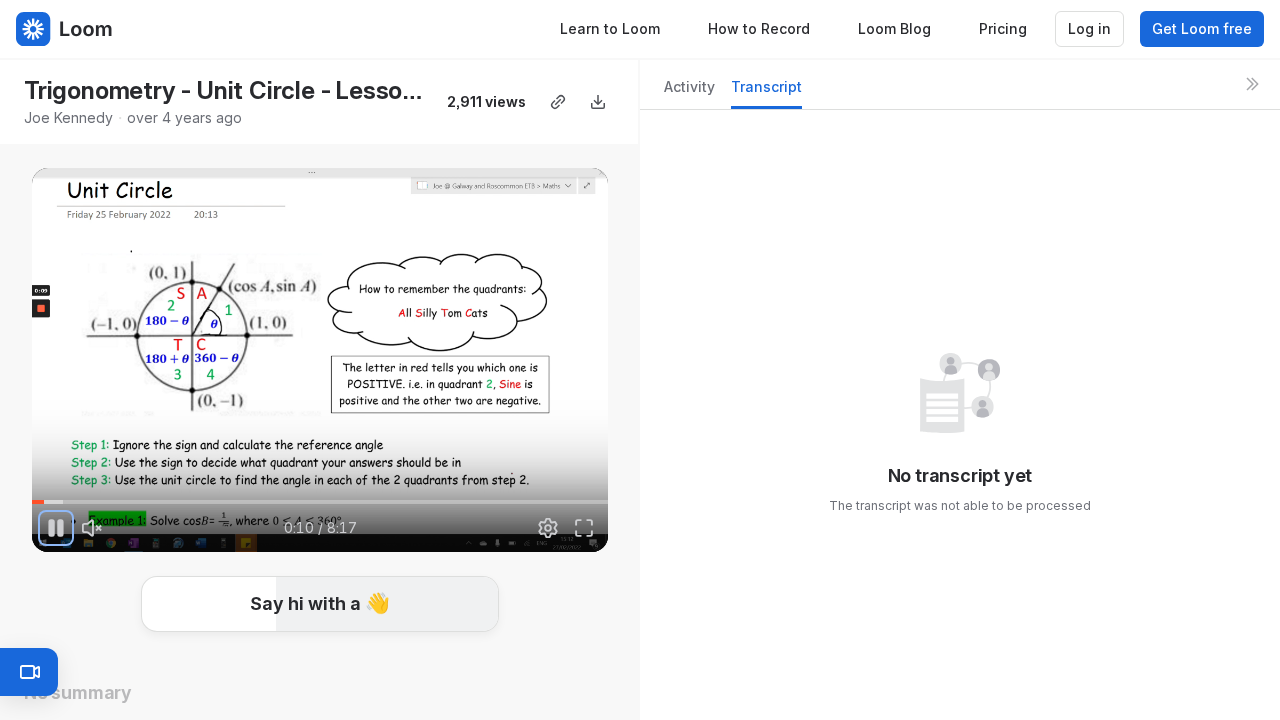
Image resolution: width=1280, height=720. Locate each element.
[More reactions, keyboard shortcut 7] (469, 660)
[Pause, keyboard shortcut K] (56, 528)
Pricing (1003, 28)
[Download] (598, 102)
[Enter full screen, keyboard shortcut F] (584, 528)
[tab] (689, 92)
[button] (461, 490)
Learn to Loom (610, 28)
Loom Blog (894, 28)
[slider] (320, 502)
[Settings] (548, 528)
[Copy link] (558, 102)
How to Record (759, 28)
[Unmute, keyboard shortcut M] (92, 528)
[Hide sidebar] (1252, 84)
